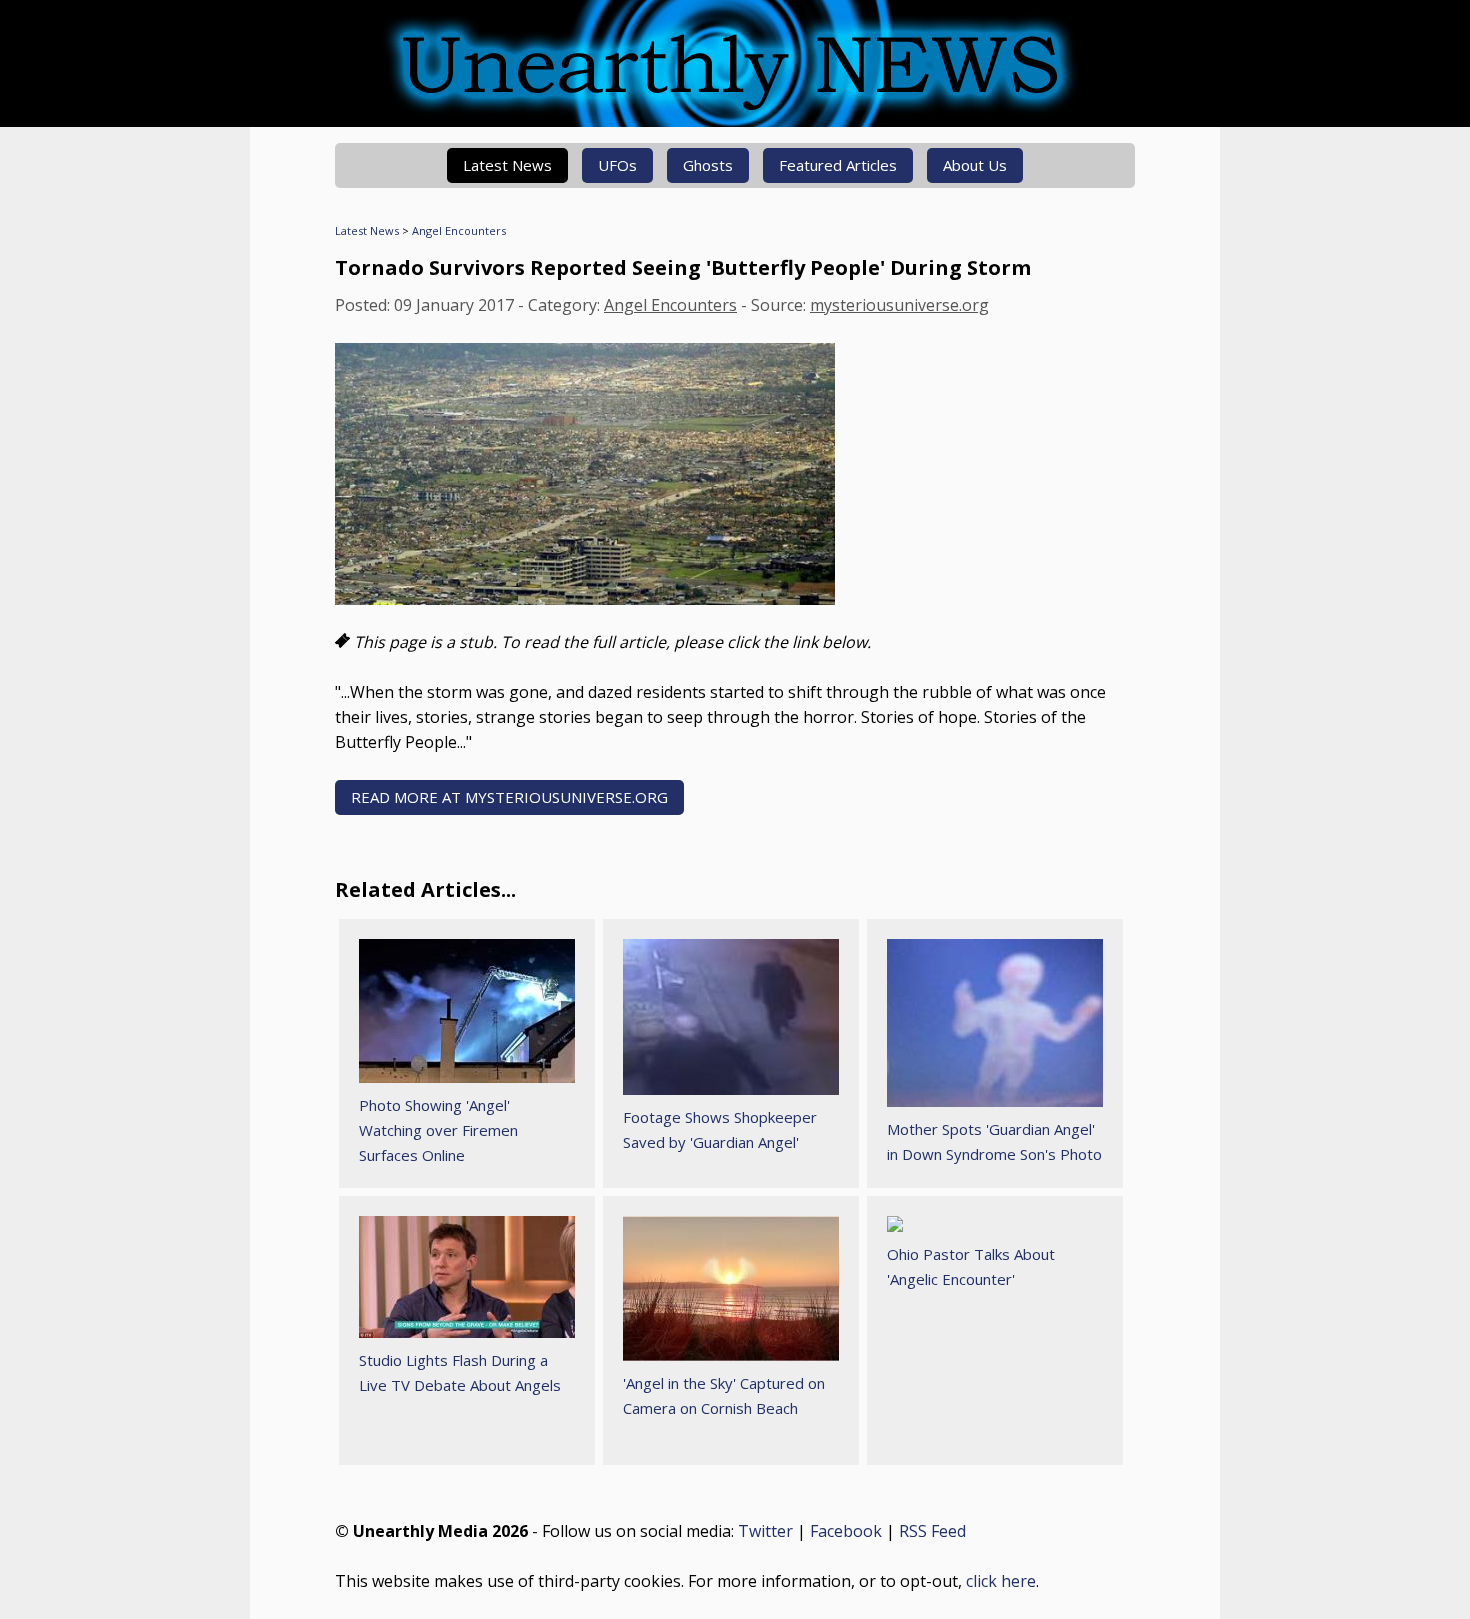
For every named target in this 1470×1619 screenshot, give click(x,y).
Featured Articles (838, 165)
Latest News (507, 165)
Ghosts (708, 165)
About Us (975, 165)
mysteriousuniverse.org (899, 305)
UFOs (617, 165)
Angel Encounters (459, 230)
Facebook (846, 1531)
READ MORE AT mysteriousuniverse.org (509, 797)
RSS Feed (932, 1531)
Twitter (765, 1531)
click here (1001, 1581)
